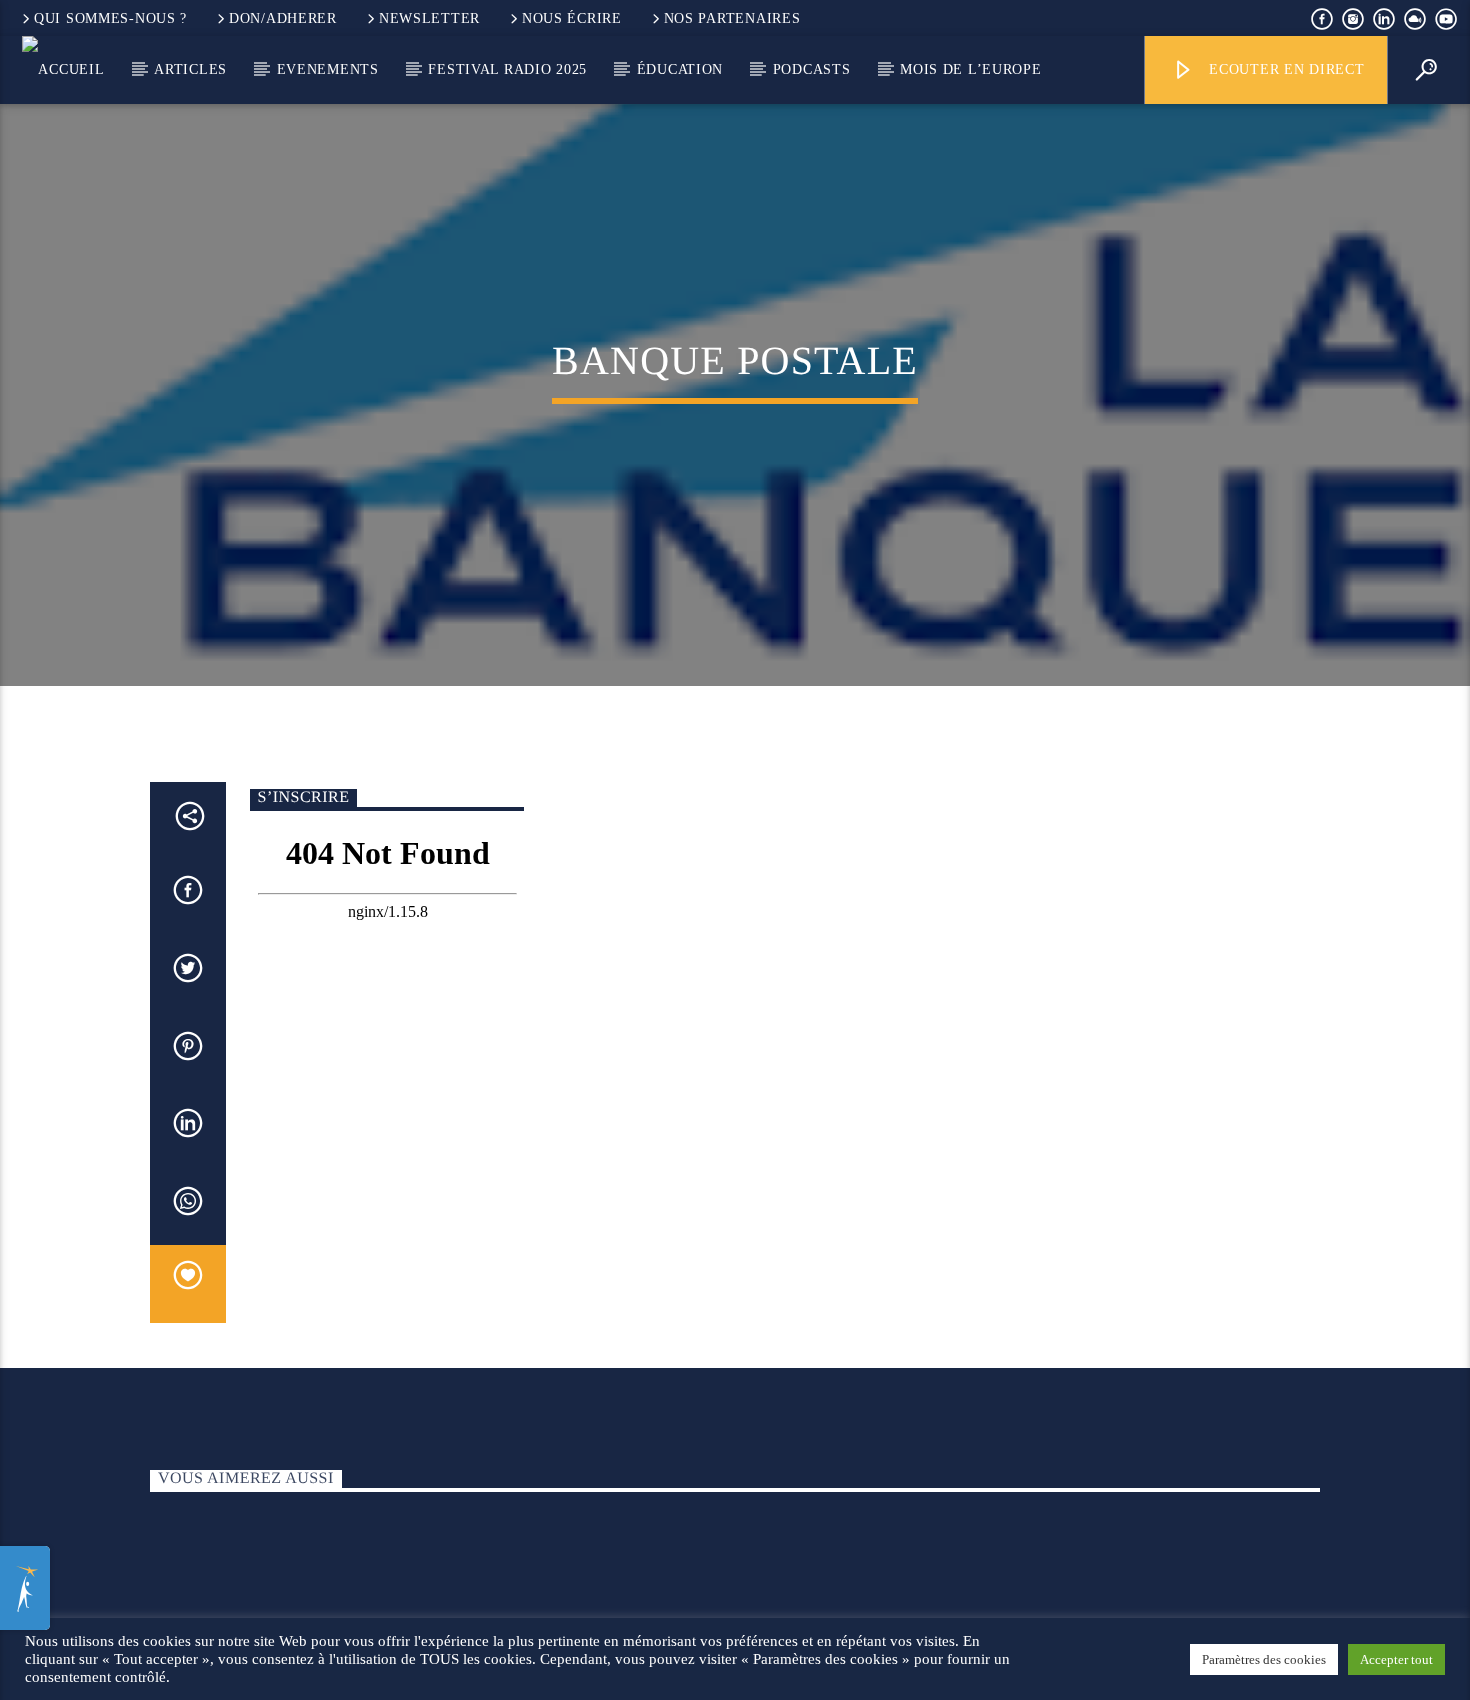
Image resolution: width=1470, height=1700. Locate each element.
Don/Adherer (283, 18)
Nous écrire (572, 18)
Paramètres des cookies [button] (1264, 1659)
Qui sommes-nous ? (110, 18)
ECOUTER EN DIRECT (1284, 69)
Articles (190, 69)
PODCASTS (812, 69)
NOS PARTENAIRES (732, 18)
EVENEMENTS (328, 69)
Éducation (680, 69)
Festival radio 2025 (507, 69)
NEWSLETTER (429, 18)
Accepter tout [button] (1396, 1659)
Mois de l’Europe (971, 69)
